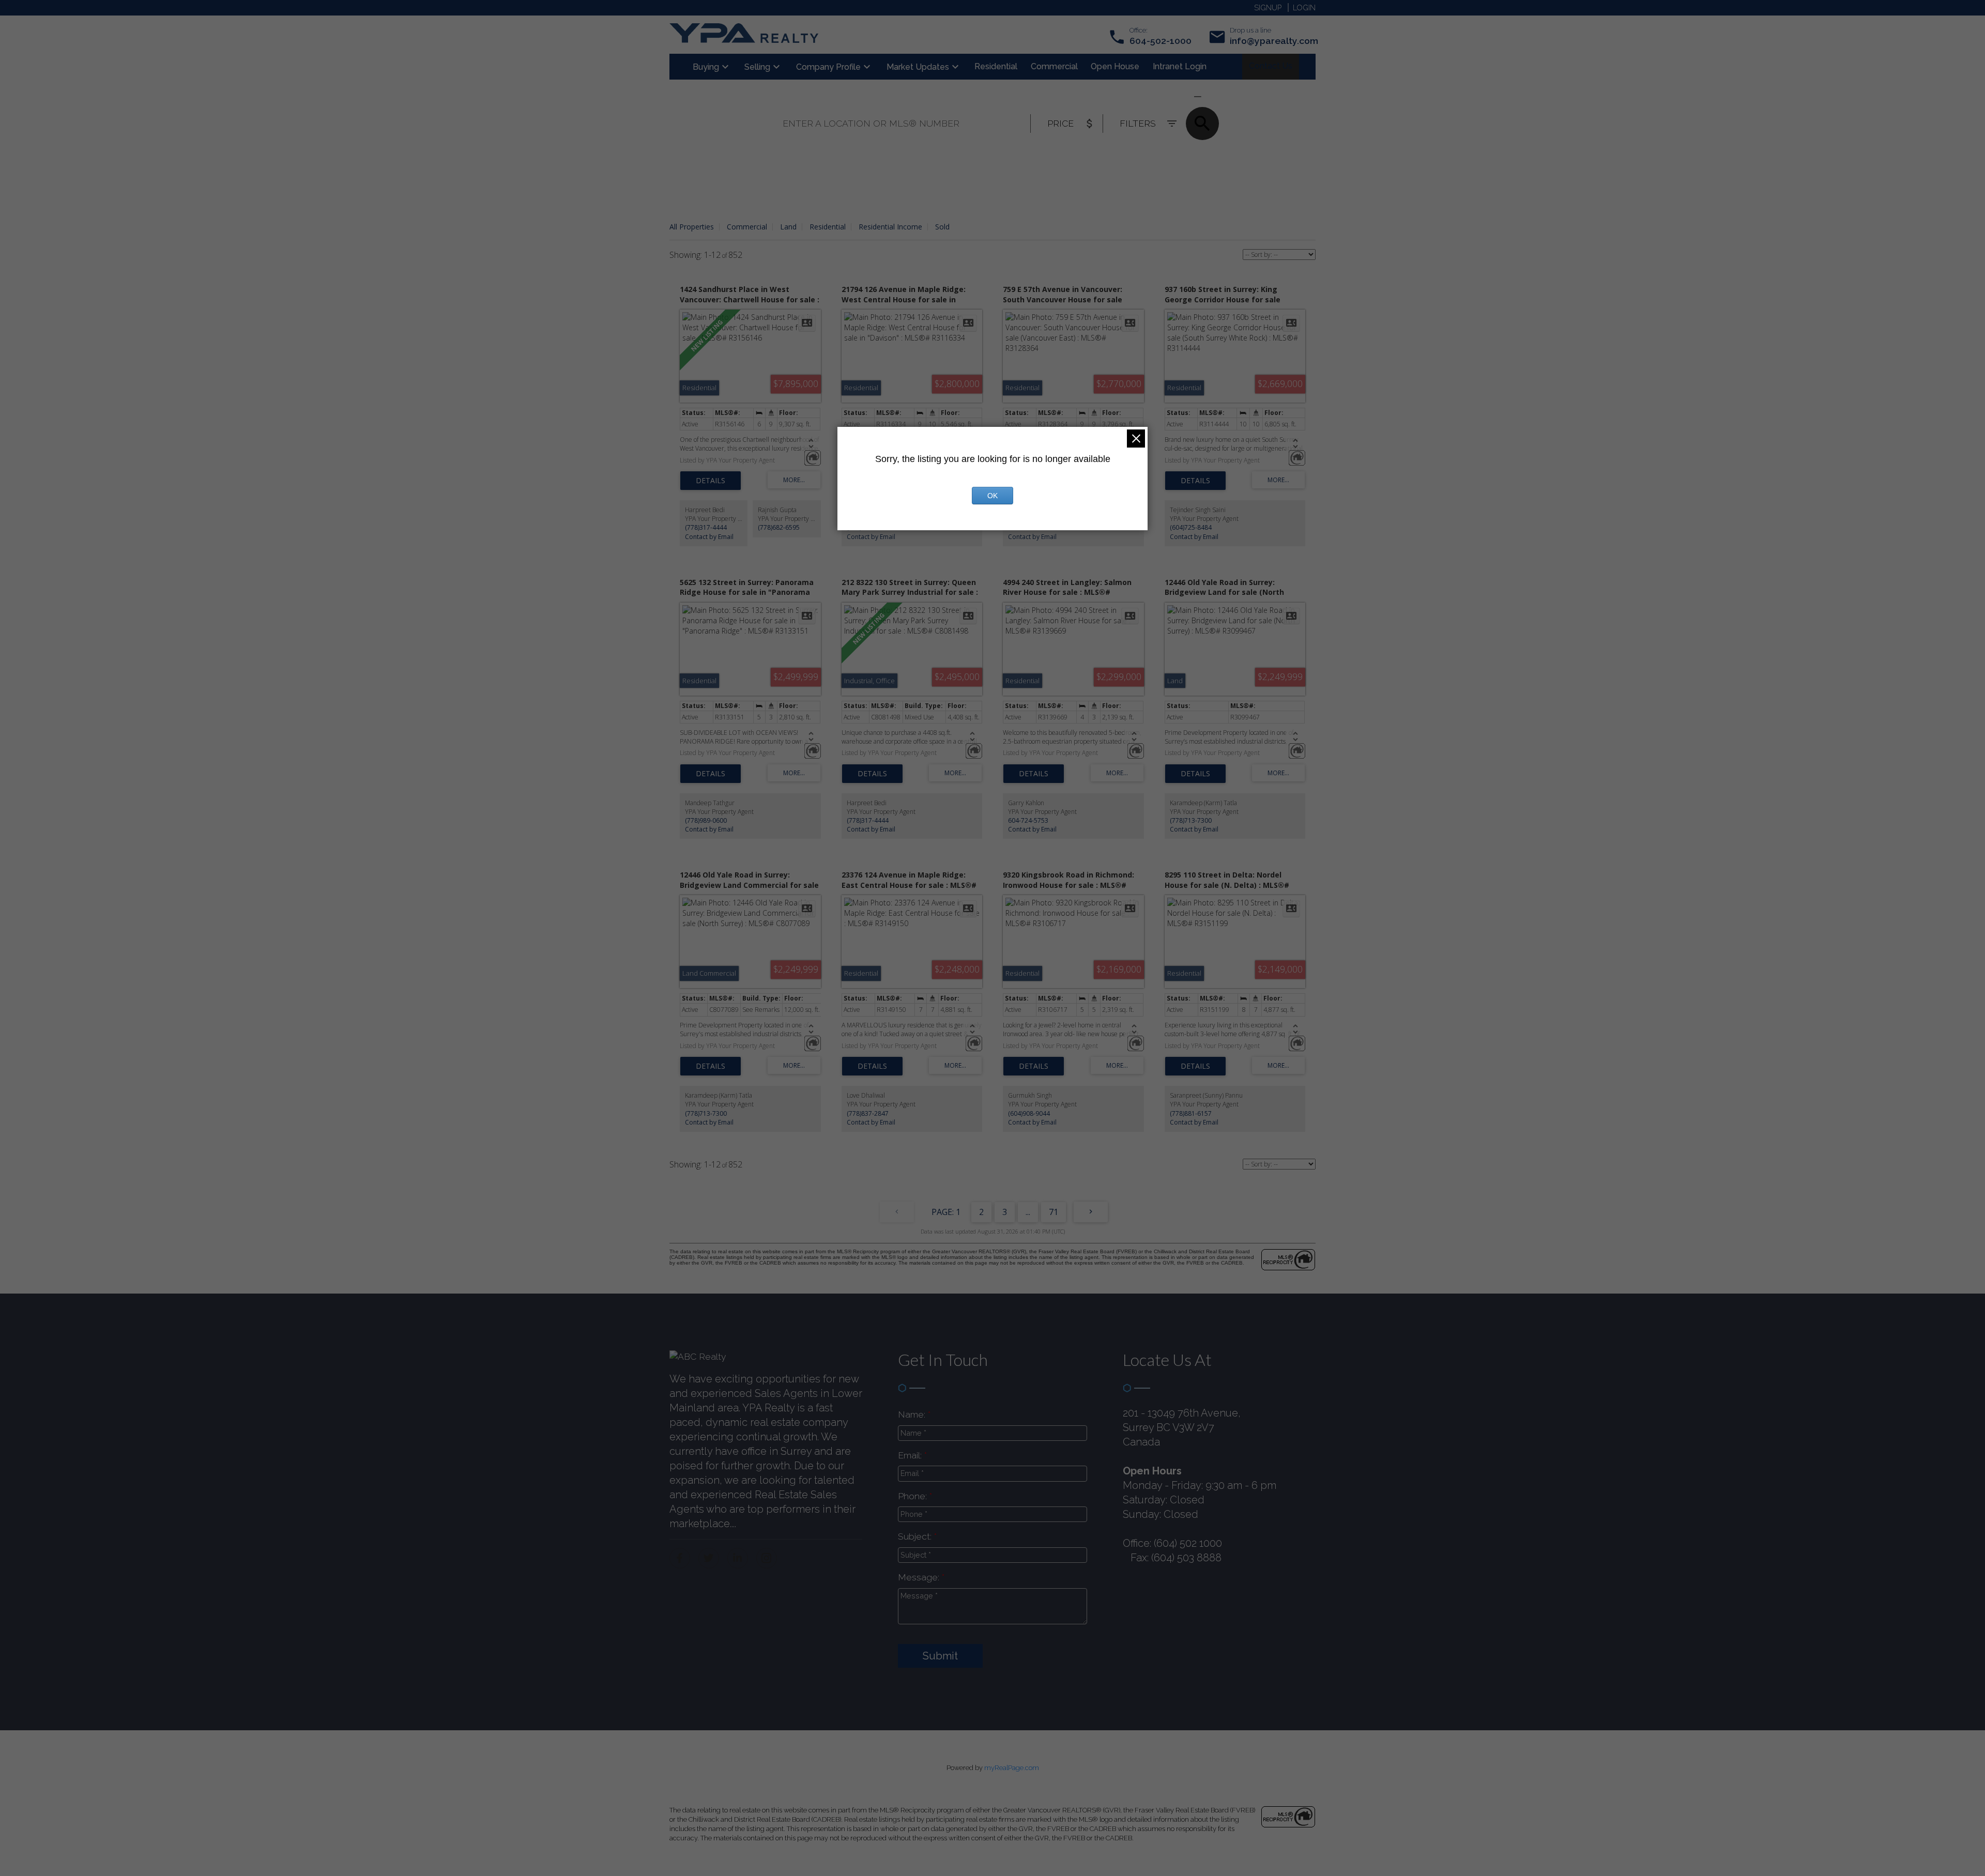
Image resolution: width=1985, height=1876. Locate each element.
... (1028, 1212)
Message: (920, 1577)
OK (993, 496)
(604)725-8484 (1191, 527)
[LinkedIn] (738, 1558)
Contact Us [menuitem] (1271, 66)
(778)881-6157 (1191, 1113)
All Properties (692, 227)
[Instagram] (767, 1558)
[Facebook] (680, 1558)
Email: (911, 1455)
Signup (1268, 7)
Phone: (914, 1496)
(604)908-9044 (1029, 1113)
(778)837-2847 (868, 1113)
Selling (757, 67)
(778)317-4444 (706, 527)
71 (1053, 1212)
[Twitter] (709, 1558)
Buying (706, 67)
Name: (913, 1414)
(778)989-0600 (706, 820)
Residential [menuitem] (996, 66)
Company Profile (828, 67)
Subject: (916, 1536)
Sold (942, 227)
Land (788, 227)
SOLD (1213, 96)
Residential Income (890, 227)
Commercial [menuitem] (1054, 66)
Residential (828, 227)
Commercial (747, 227)
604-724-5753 (1028, 820)
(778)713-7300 (1191, 820)
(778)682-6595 (779, 527)
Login (1304, 7)
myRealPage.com (1012, 1768)
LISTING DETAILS (711, 481)
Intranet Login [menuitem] (1180, 66)
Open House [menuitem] (1115, 66)
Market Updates (918, 67)
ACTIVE (1173, 96)
